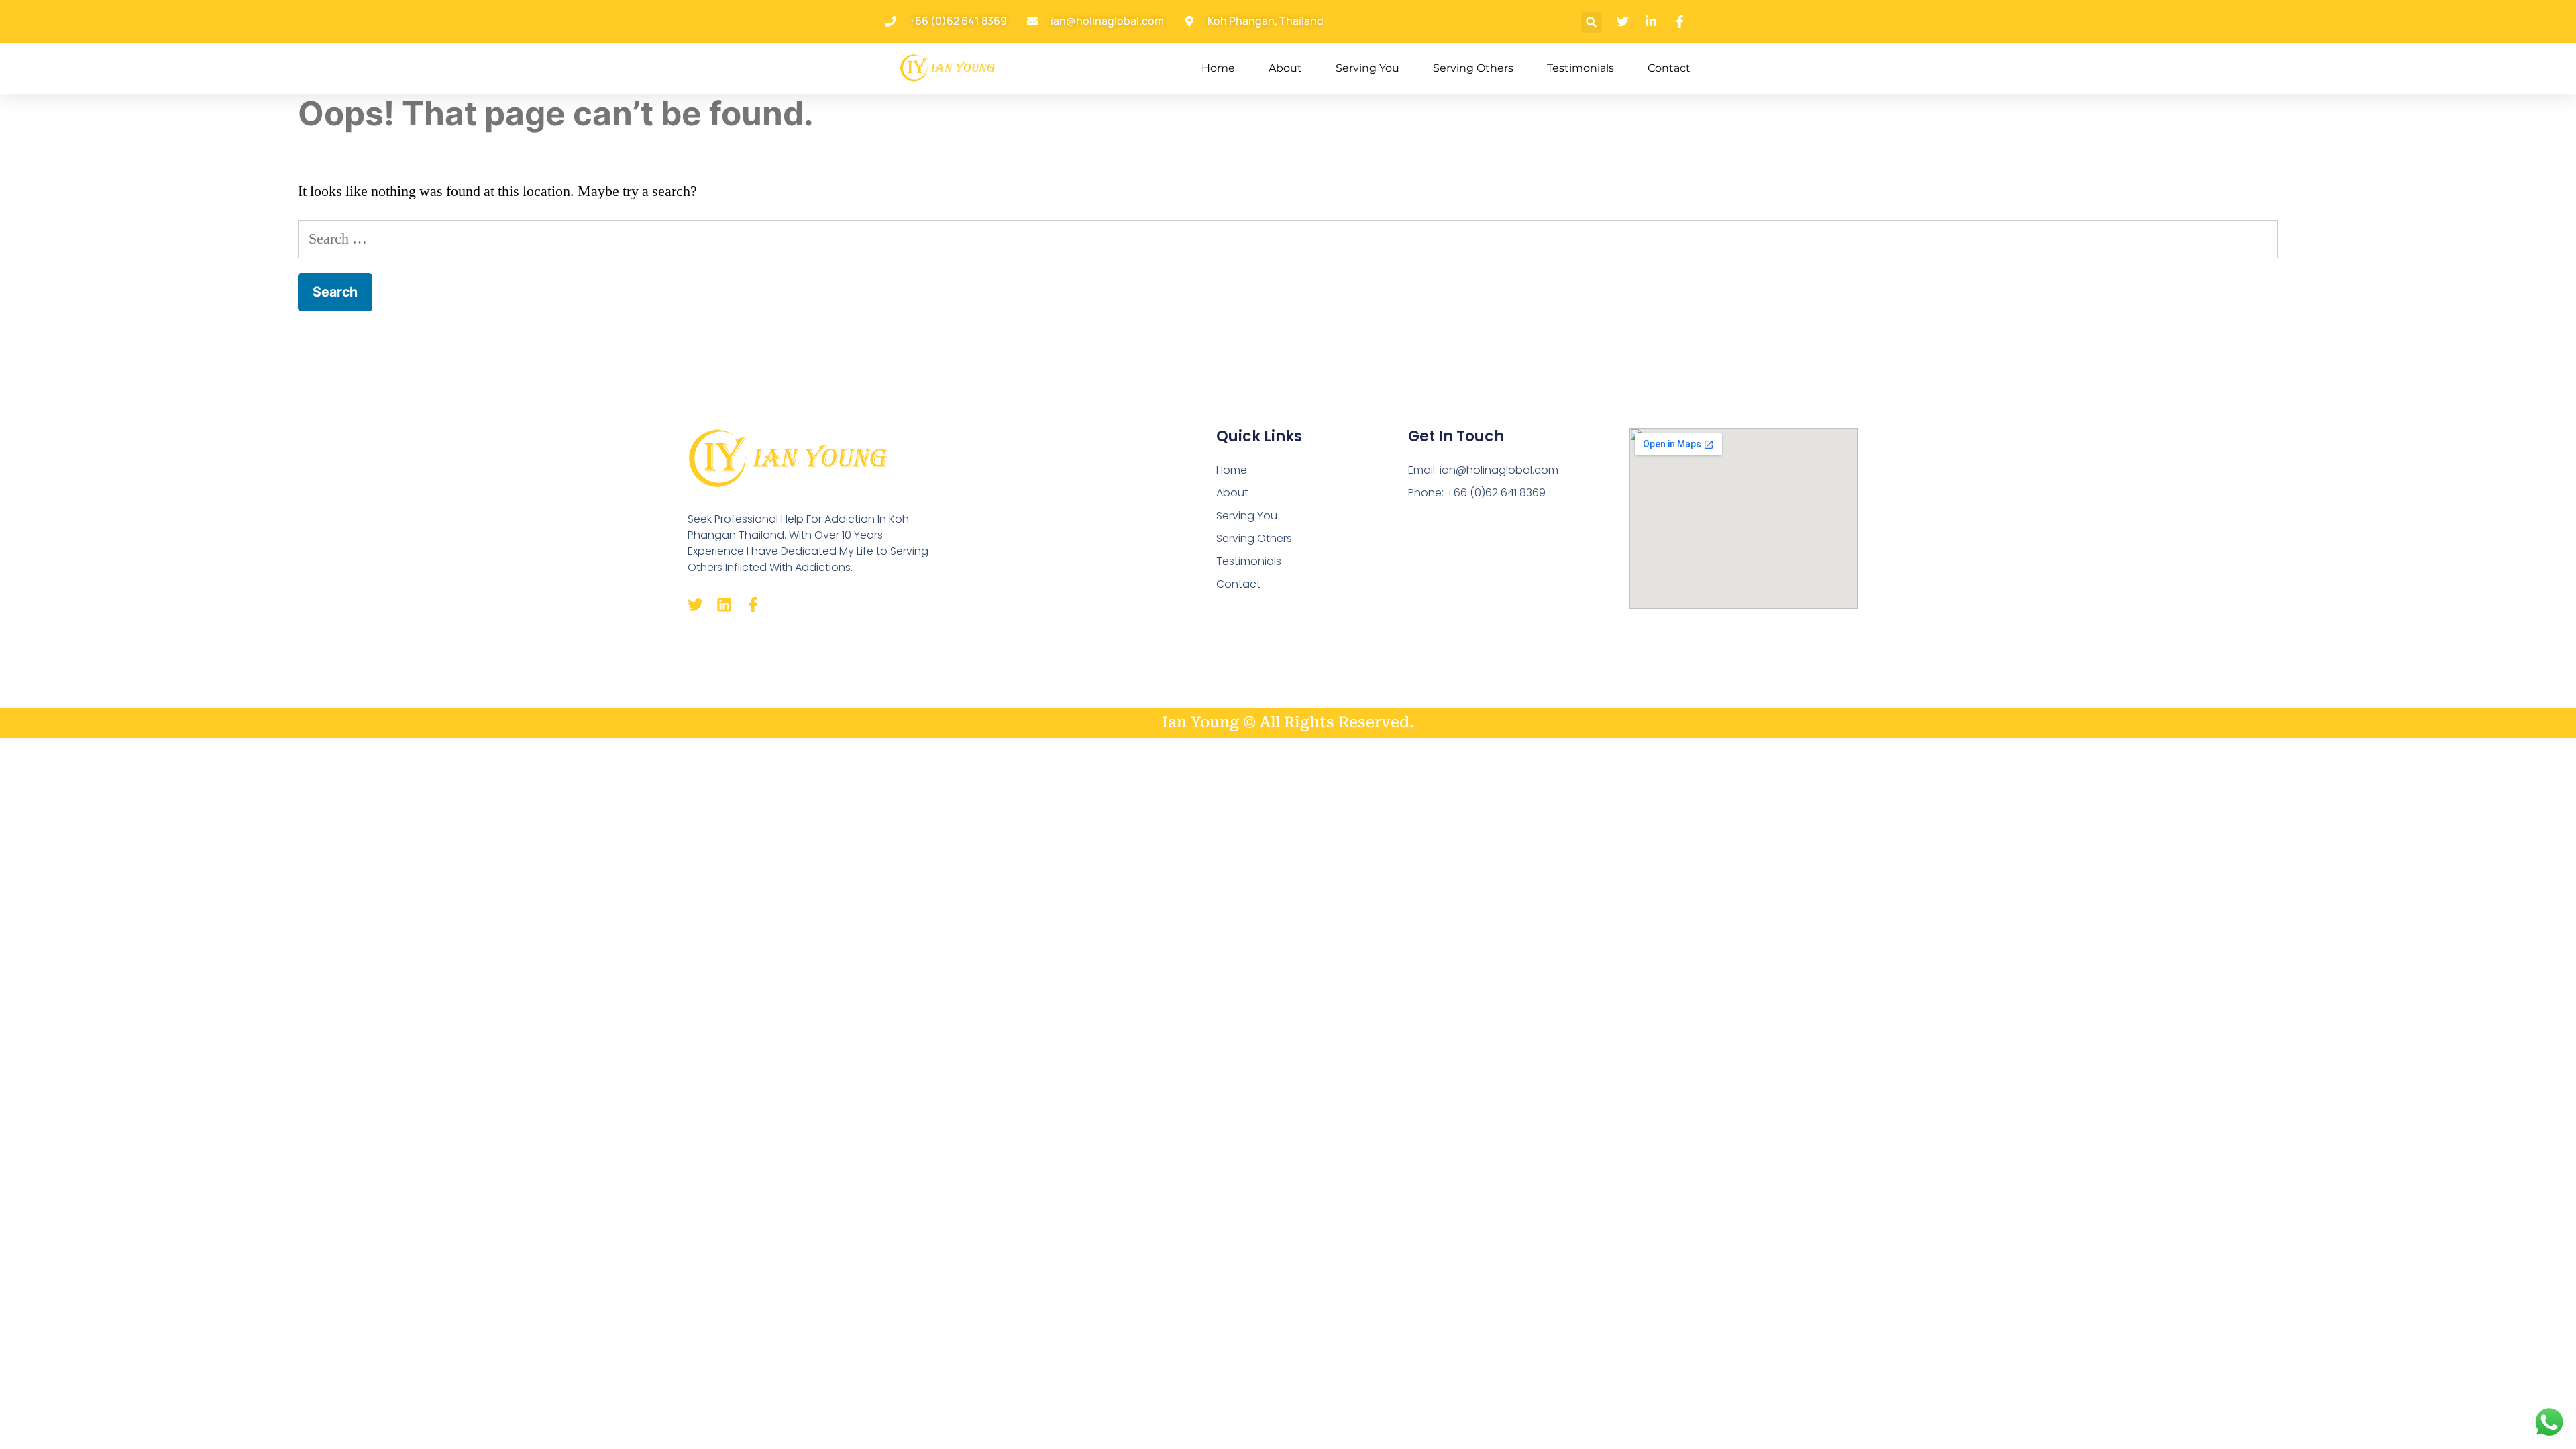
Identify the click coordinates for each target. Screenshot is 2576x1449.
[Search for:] (1288, 239)
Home (1218, 68)
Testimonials (1580, 68)
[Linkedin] (724, 605)
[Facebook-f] (753, 605)
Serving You (1367, 68)
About (1285, 68)
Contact (1669, 68)
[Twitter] (695, 605)
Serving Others (1473, 68)
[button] (1592, 22)
